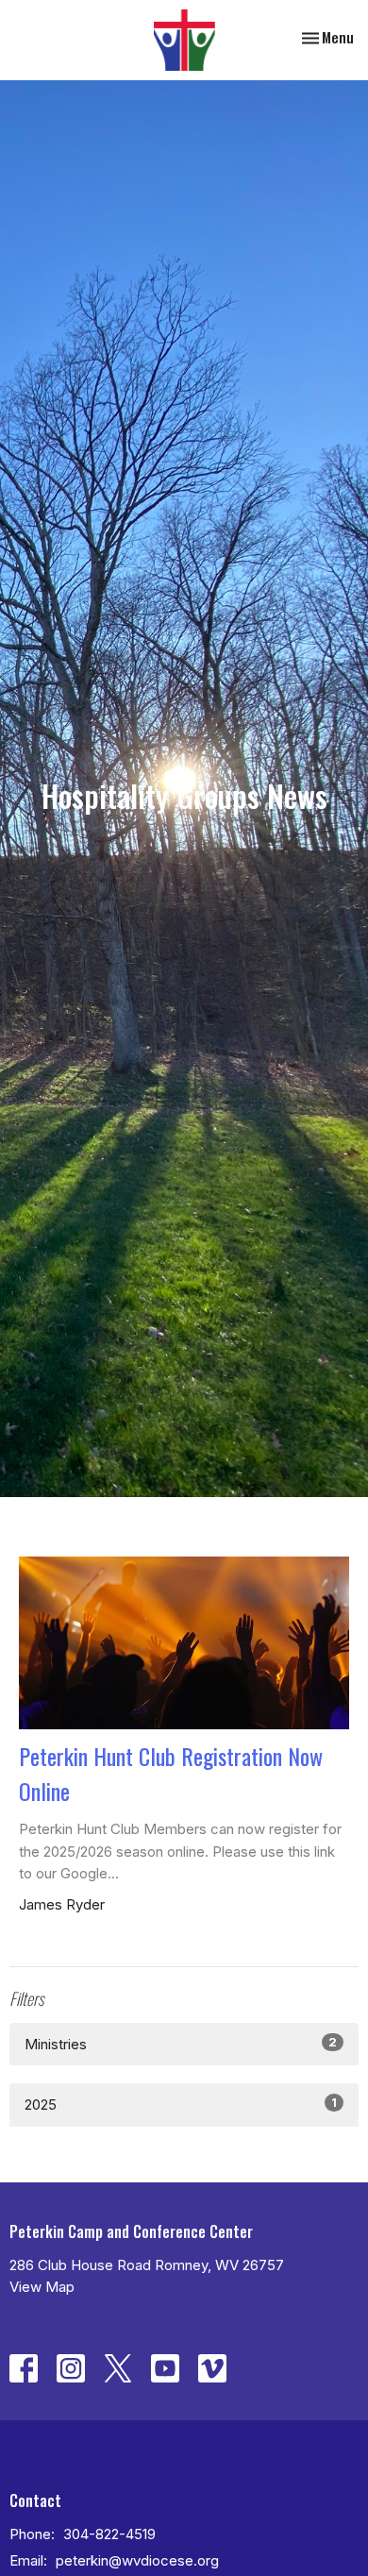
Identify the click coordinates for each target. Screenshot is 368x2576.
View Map (42, 2287)
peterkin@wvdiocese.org (137, 2560)
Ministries (181, 2044)
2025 (181, 2104)
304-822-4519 (109, 2534)
